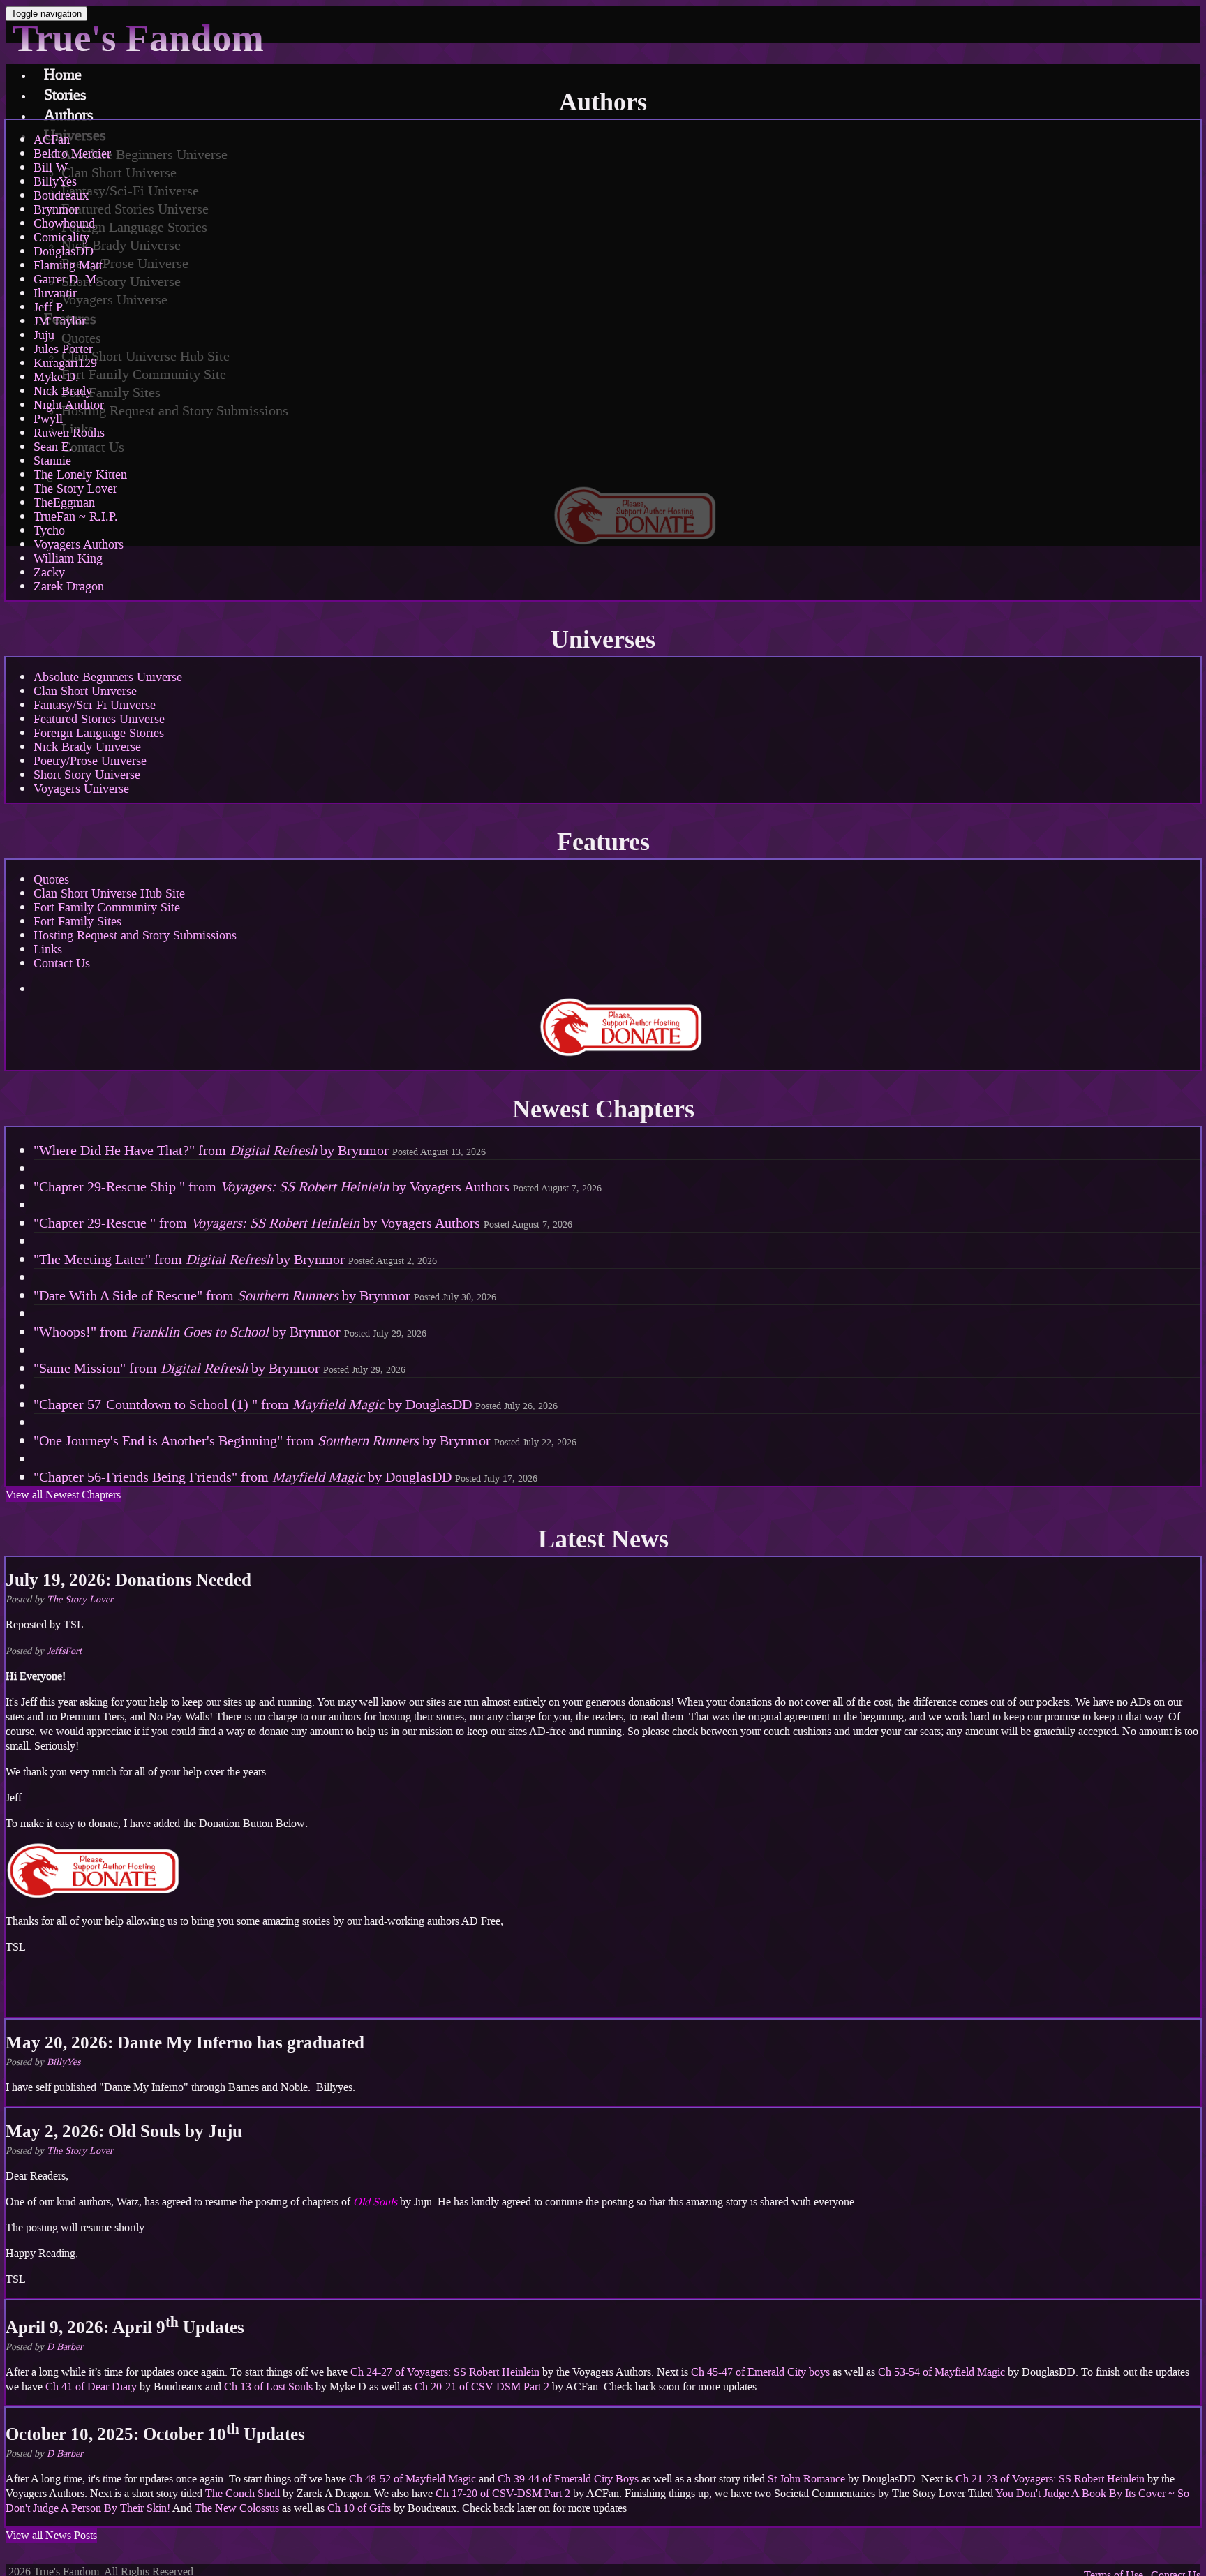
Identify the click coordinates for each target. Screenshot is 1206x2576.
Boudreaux (61, 195)
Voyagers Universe (81, 789)
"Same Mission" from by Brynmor (219, 1368)
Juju (44, 335)
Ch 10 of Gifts (359, 2508)
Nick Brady (63, 391)
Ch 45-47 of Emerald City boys (759, 2372)
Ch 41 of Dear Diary (91, 2387)
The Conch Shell (243, 2493)
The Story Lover (75, 489)
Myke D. (56, 377)
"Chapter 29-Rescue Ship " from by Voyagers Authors (318, 1186)
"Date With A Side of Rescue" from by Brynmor (265, 1295)
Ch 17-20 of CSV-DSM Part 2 (503, 2493)
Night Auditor (69, 405)
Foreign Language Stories (99, 733)
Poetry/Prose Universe (90, 761)
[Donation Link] (93, 1895)
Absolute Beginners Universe (108, 677)
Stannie (52, 461)
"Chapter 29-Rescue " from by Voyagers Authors (303, 1223)
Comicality (61, 237)
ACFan (52, 140)
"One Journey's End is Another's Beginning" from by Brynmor (305, 1440)
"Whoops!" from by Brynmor (230, 1332)
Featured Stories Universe (99, 719)
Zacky (49, 572)
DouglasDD (64, 251)
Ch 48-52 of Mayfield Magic (412, 2479)
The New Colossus (237, 2508)
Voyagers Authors (79, 544)
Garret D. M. (67, 279)
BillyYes (55, 181)
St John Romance (806, 2479)
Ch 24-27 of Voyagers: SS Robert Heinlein (445, 2372)
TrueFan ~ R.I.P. (76, 516)
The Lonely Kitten (80, 475)
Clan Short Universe (85, 691)
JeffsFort (64, 1651)
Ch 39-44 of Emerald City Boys (568, 2479)
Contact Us (62, 963)
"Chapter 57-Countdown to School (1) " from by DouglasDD (296, 1404)
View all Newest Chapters (63, 1495)
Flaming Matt (68, 265)
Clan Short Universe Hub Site (109, 893)
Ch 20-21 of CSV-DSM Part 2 (482, 2387)
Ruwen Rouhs (69, 433)
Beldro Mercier (72, 154)
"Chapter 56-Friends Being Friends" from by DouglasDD (285, 1477)
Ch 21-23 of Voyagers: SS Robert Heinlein (1050, 2479)
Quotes (51, 879)
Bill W (51, 167)
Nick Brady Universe (87, 747)
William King (68, 558)
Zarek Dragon (69, 586)
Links (48, 949)
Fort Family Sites (77, 921)
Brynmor (56, 209)
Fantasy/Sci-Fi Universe (95, 705)
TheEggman (64, 502)
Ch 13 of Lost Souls (268, 2387)
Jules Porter (63, 349)
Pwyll (48, 419)
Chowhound (64, 223)
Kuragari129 (65, 363)
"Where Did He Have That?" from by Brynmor (260, 1150)
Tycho (49, 530)
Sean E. (53, 447)
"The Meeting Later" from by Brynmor (235, 1259)
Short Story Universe (87, 775)
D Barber (65, 2347)
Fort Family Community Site (107, 907)
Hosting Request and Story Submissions (135, 935)
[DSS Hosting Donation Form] (620, 1027)
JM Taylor (60, 321)
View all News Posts (51, 2535)
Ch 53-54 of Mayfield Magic (941, 2372)
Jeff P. (49, 307)
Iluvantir (55, 293)
